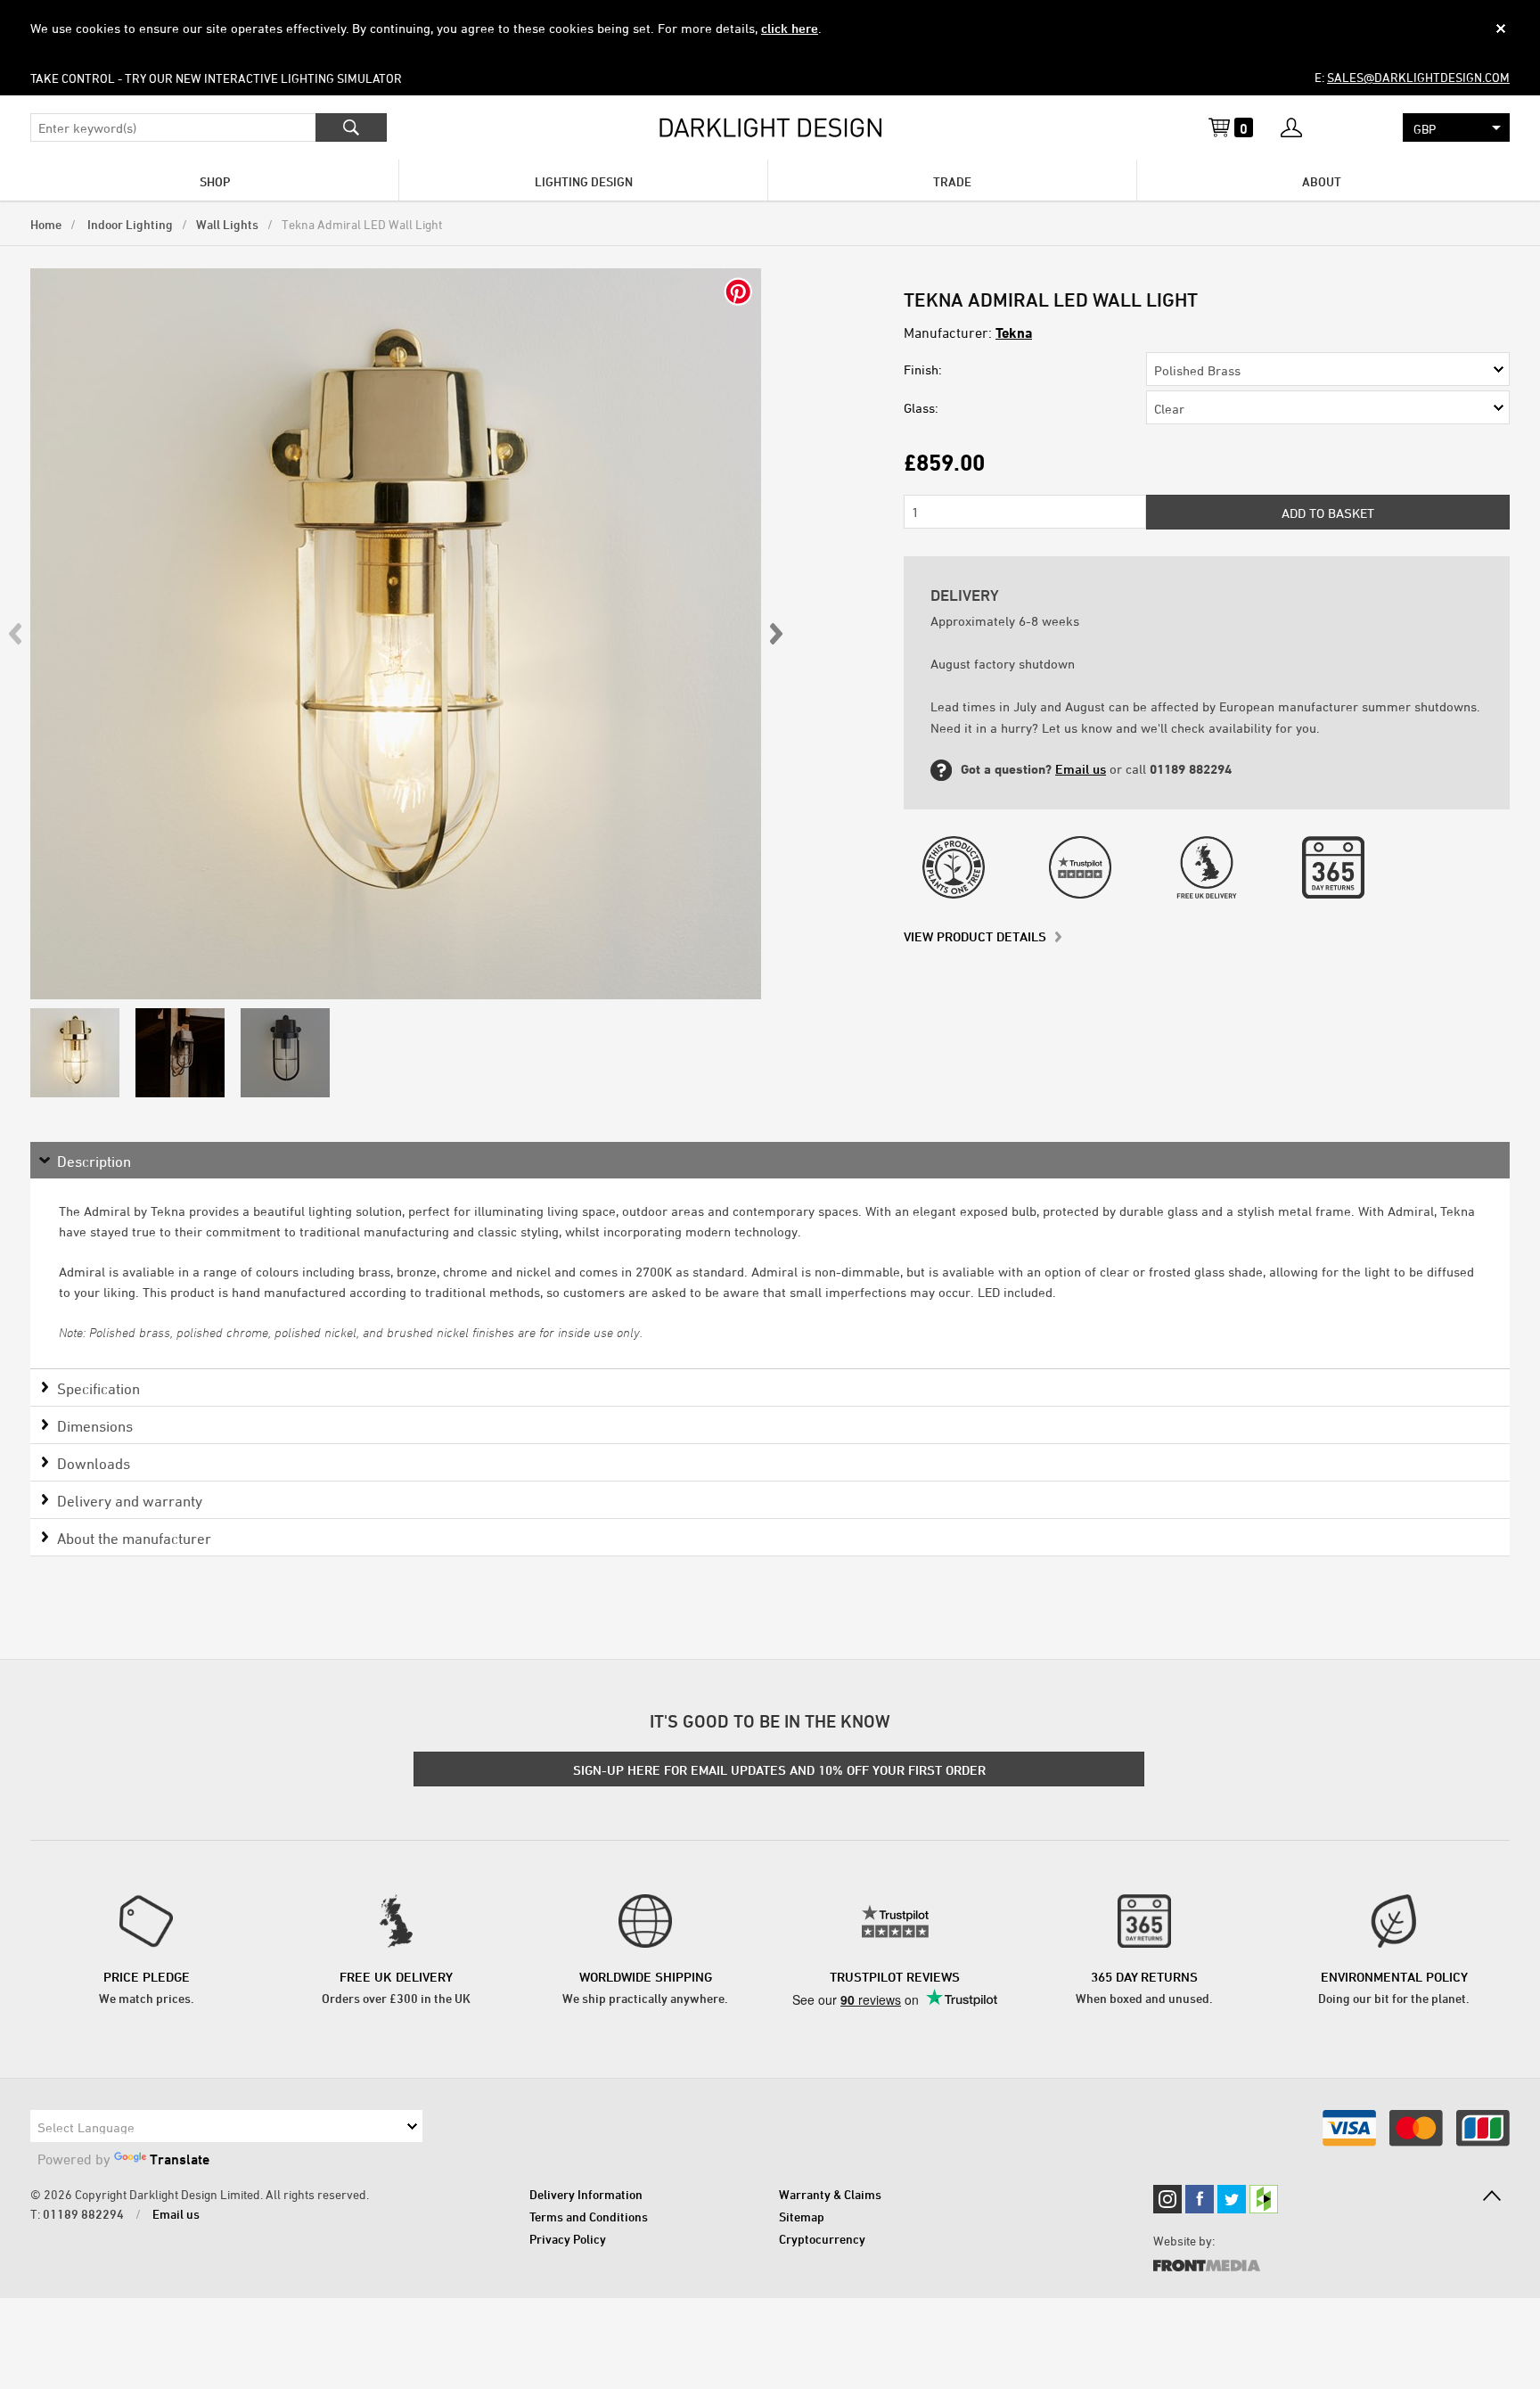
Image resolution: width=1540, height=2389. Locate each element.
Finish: (923, 369)
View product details (975, 936)
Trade (952, 181)
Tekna (1014, 332)
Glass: (921, 408)
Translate (180, 2159)
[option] (396, 634)
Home (46, 224)
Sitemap (802, 2217)
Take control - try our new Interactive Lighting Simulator (216, 78)
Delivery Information (586, 2194)
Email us (1081, 769)
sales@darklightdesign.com (1418, 77)
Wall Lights (227, 224)
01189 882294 (83, 2214)
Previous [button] (16, 634)
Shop (215, 181)
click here (790, 28)
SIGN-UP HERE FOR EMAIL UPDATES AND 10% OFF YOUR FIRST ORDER (779, 1770)
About (1322, 181)
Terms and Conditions (589, 2217)
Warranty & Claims (830, 2194)
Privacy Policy (568, 2239)
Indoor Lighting (129, 224)
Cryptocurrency (822, 2239)
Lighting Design (584, 181)
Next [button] (775, 634)
